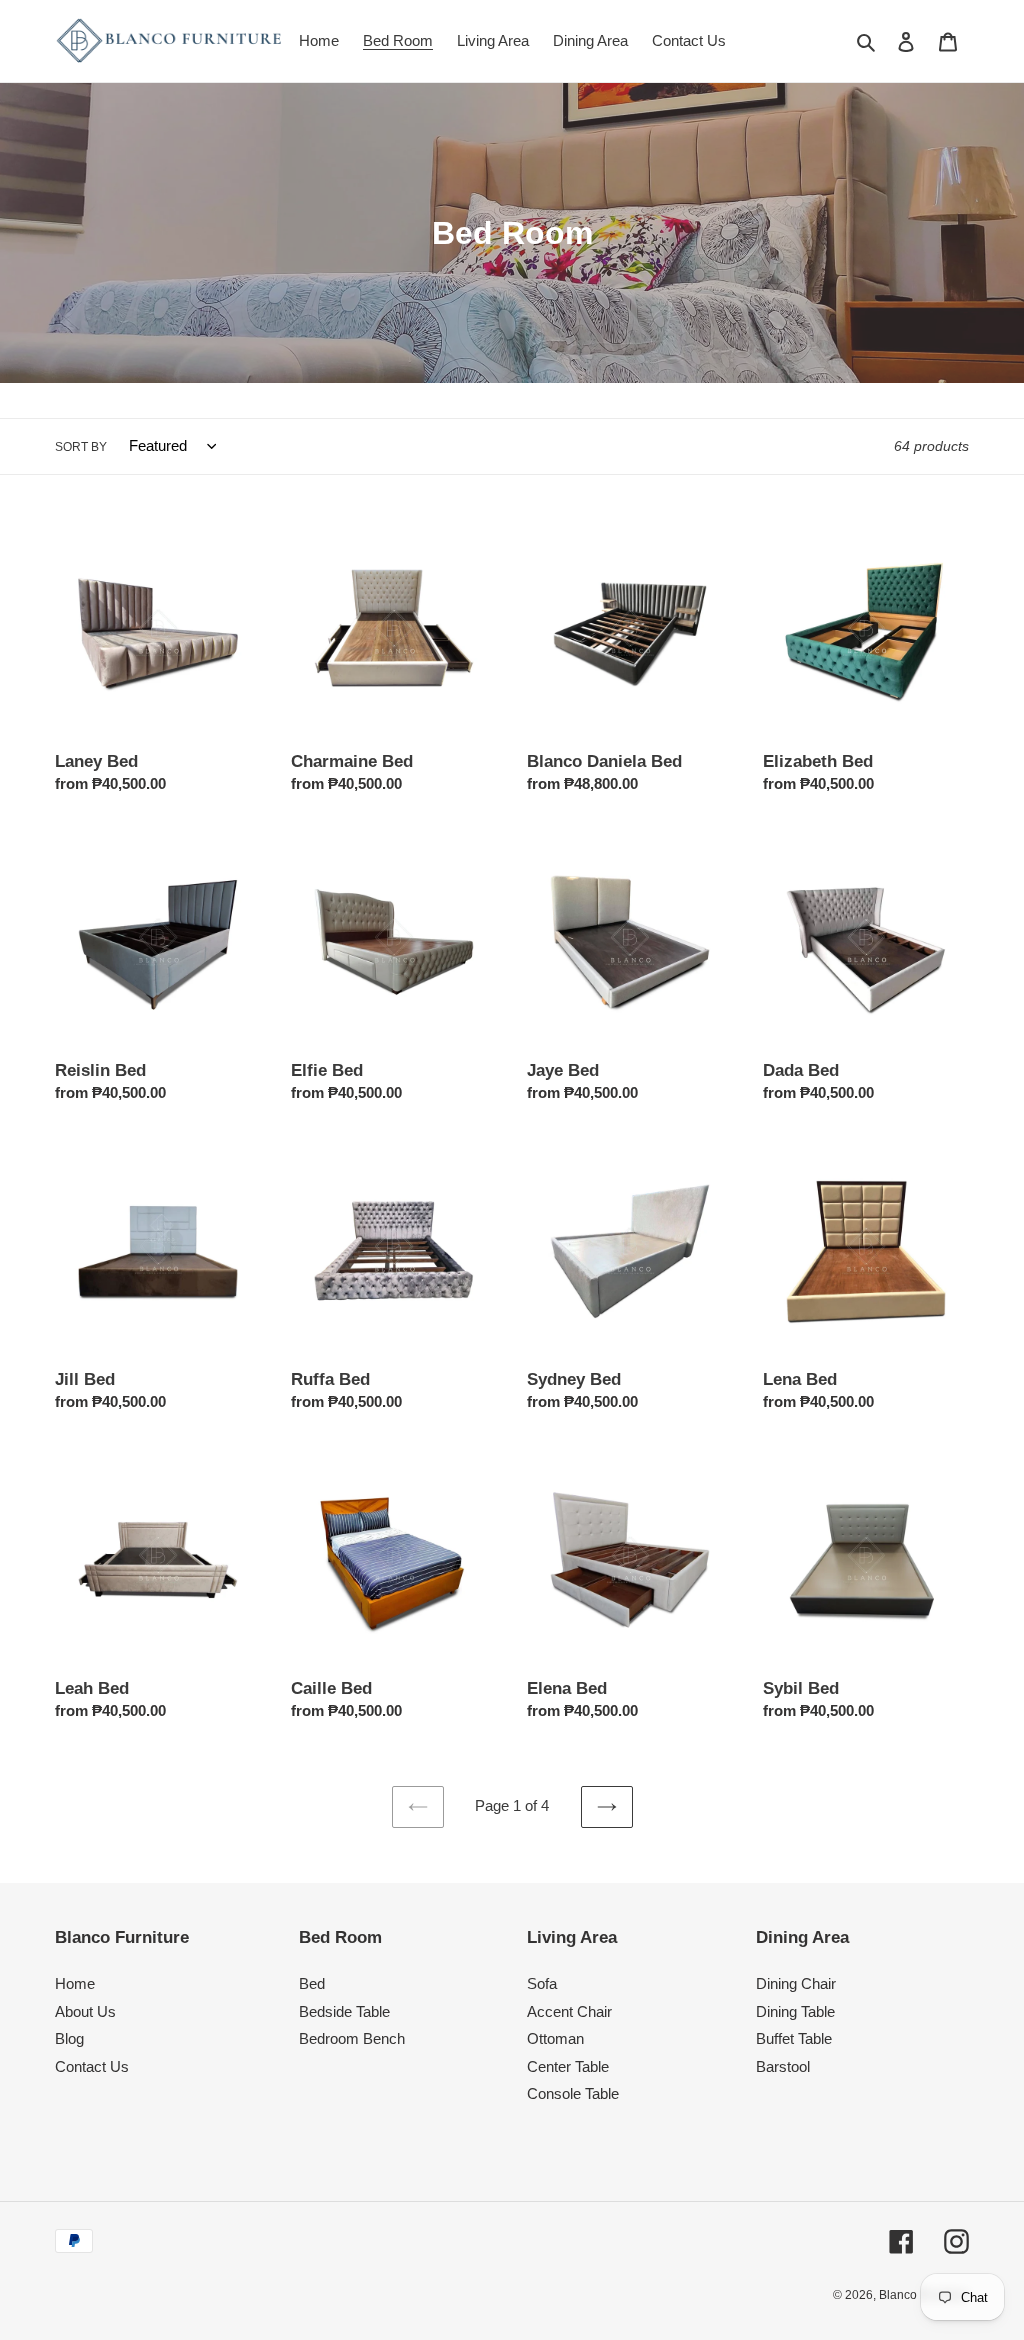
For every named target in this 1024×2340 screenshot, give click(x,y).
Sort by (81, 447)
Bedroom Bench (352, 2038)
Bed (312, 1983)
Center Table (568, 2066)
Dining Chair (796, 1983)
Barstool (783, 2066)
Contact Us (92, 2066)
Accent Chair (569, 2011)
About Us (85, 2011)
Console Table (573, 2093)
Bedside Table (344, 2011)
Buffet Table (794, 2038)
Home (75, 1983)
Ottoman (555, 2038)
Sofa (542, 1983)
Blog (69, 2038)
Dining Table (795, 2011)
